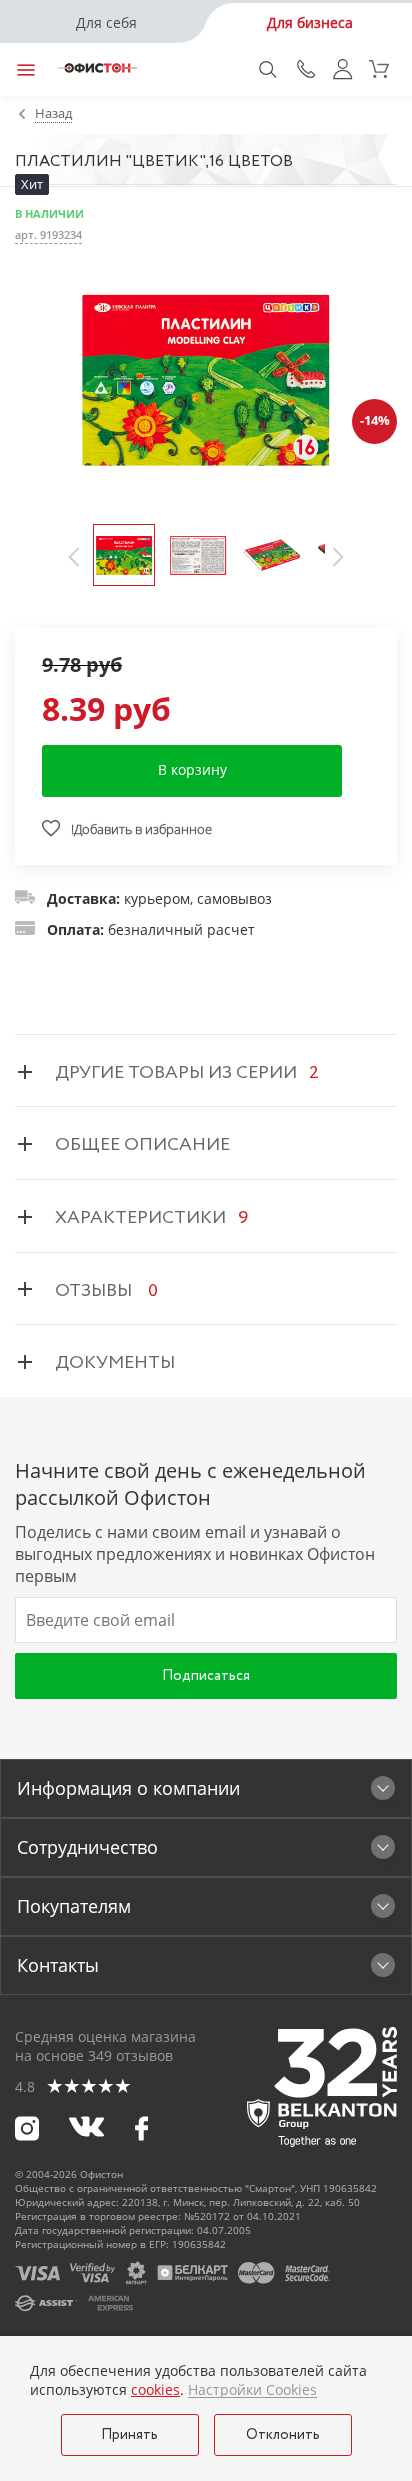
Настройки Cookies (252, 2390)
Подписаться (206, 1676)
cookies (155, 2389)
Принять (129, 2435)
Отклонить (283, 2435)
